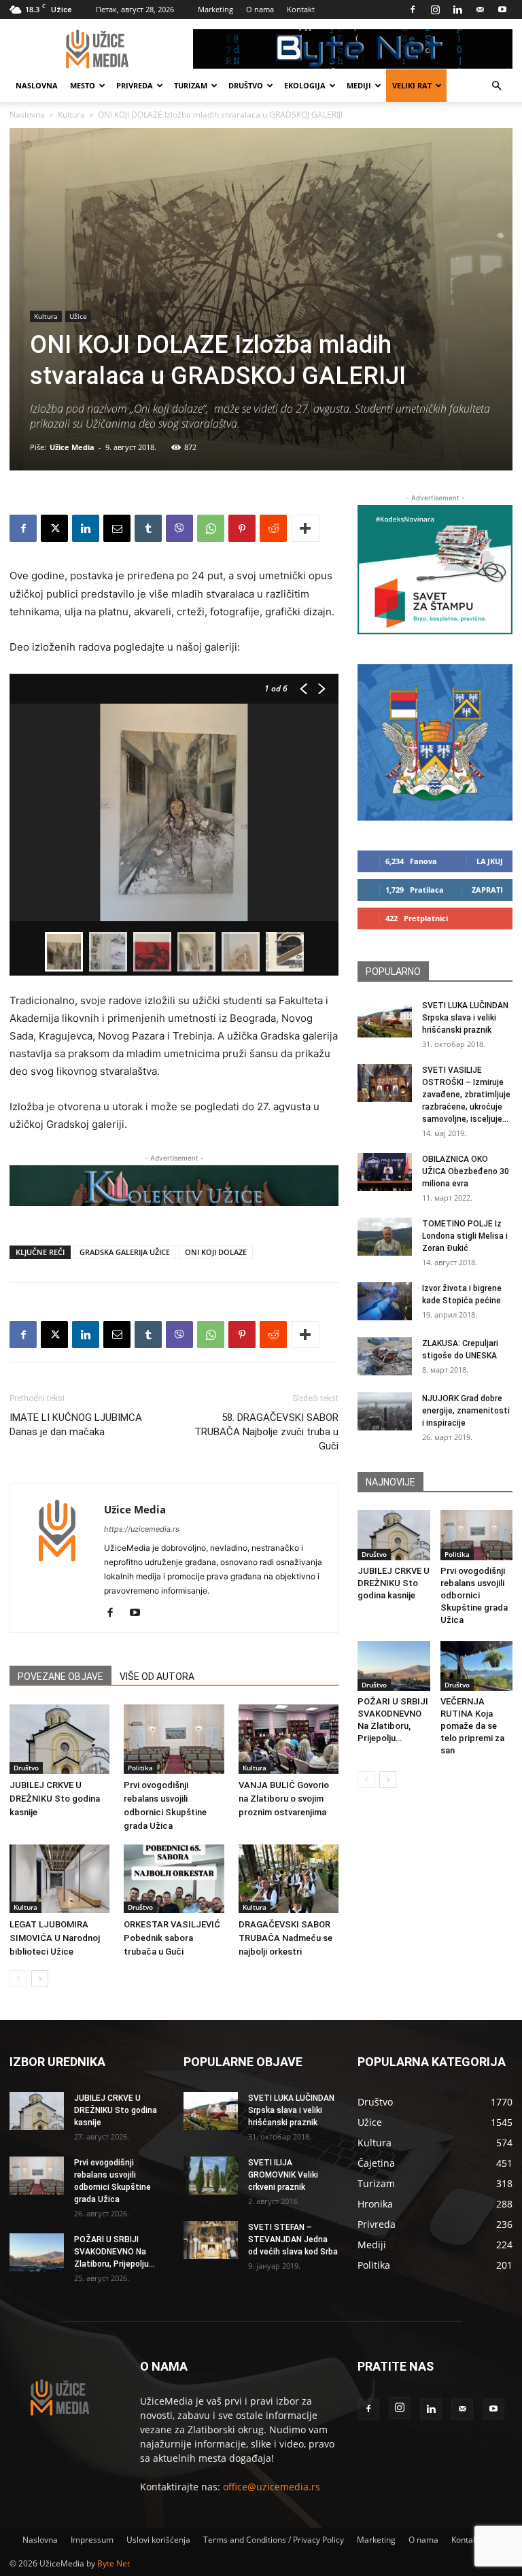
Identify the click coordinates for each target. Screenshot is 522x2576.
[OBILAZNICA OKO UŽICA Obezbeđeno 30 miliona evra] (385, 1172)
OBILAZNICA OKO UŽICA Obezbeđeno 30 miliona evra (466, 1171)
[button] (496, 86)
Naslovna (37, 85)
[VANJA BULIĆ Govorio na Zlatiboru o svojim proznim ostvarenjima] (289, 1739)
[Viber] (179, 528)
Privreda (135, 85)
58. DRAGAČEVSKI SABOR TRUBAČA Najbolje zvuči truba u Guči (266, 1432)
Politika (140, 1768)
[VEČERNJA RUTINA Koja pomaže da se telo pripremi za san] (477, 1666)
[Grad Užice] (435, 742)
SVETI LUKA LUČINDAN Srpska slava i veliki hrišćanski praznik (465, 1018)
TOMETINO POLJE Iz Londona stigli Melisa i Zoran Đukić (465, 1236)
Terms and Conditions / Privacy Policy (274, 2540)
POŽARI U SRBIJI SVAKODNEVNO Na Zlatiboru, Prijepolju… (115, 2252)
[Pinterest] (242, 528)
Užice (78, 316)
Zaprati (487, 890)
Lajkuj (490, 861)
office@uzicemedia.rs (272, 2487)
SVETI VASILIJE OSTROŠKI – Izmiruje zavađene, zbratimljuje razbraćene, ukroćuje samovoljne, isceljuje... (466, 1095)
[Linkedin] (457, 10)
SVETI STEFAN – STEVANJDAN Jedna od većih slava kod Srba (293, 2239)
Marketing (215, 9)
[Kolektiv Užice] (174, 1186)
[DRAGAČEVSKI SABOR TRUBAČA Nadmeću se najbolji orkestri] (289, 1879)
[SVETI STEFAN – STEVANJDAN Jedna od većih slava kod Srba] (211, 2240)
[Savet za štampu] (435, 570)
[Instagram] (435, 10)
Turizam (191, 85)
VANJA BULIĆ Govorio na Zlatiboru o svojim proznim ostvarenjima (284, 1799)
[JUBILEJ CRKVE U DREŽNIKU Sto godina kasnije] (59, 1739)
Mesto (83, 85)
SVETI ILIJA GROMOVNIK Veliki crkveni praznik (283, 2175)
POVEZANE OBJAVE (60, 1677)
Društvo (246, 85)
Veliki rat (412, 85)
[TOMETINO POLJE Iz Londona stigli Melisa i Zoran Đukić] (385, 1237)
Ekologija (305, 85)
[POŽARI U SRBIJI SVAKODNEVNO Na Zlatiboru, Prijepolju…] (394, 1666)
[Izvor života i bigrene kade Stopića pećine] (385, 1301)
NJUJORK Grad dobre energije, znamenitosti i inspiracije (466, 1411)
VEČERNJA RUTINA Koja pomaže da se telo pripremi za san (472, 1726)
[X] (54, 528)
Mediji (359, 85)
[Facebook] (413, 10)
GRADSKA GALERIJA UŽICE (125, 1252)
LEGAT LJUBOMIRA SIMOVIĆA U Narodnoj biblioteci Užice (55, 1938)
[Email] (117, 528)
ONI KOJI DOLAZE (216, 1252)
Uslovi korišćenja (158, 2540)
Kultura (71, 115)
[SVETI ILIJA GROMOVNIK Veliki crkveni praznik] (211, 2176)
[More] (305, 528)
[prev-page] (18, 1979)
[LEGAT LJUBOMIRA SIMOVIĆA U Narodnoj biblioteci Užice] (59, 1879)
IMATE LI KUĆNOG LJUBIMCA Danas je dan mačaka (76, 1425)
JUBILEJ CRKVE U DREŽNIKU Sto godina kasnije (55, 1799)
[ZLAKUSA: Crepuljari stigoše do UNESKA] (385, 1356)
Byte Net (114, 2563)
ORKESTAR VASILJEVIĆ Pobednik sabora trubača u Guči (172, 1938)
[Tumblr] (148, 528)
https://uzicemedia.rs (142, 1529)
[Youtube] (502, 10)
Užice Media (72, 447)
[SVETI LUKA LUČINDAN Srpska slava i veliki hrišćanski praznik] (385, 1018)
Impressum (92, 2540)
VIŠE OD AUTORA (157, 1677)
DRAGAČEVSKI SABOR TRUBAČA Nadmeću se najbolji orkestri (285, 1938)
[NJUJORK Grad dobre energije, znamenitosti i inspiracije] (385, 1411)
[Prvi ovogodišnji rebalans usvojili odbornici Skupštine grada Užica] (174, 1739)
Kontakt (301, 9)
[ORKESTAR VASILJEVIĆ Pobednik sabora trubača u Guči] (174, 1879)
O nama (260, 9)
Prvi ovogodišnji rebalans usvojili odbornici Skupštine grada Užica (474, 1595)
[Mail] (480, 10)
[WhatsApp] (211, 528)
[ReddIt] (273, 528)
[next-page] (40, 1979)
